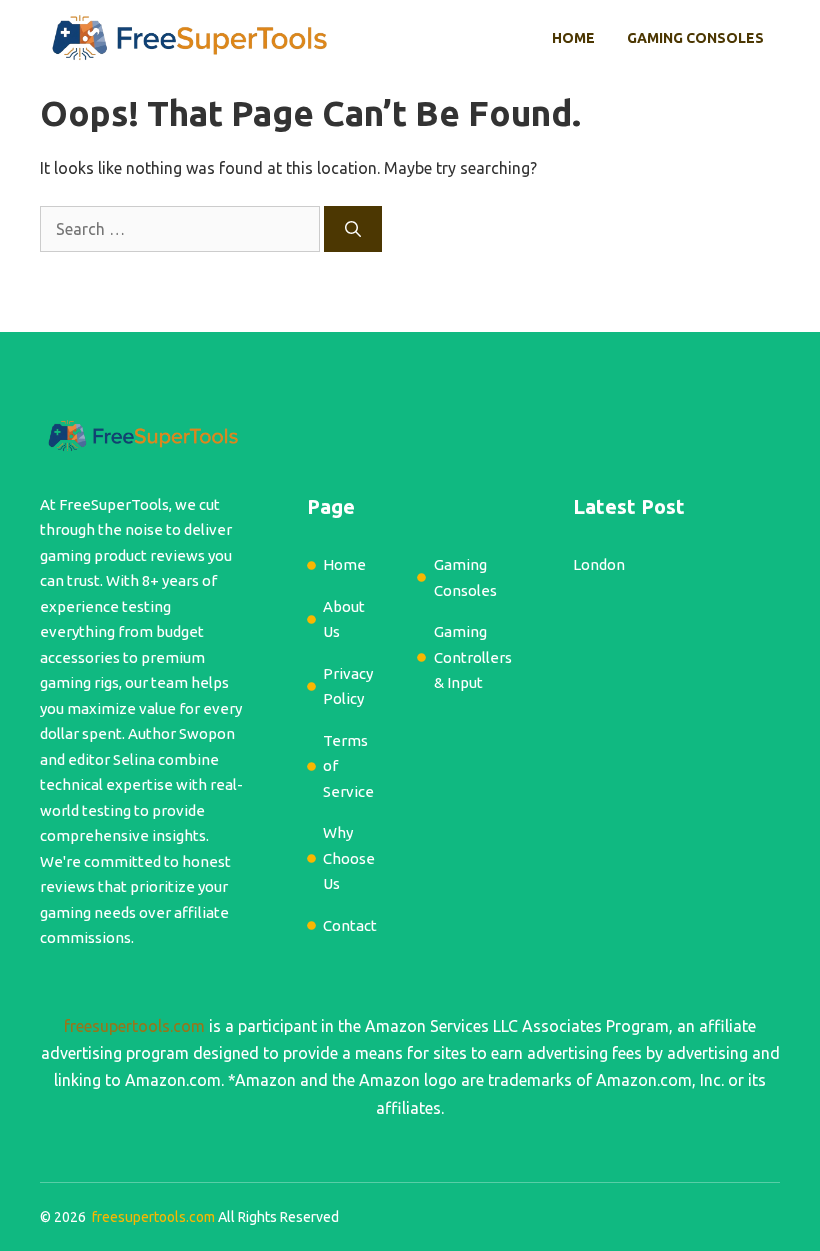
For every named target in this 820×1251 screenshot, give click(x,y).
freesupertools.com (134, 1026)
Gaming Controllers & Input (473, 657)
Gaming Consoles (695, 38)
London (599, 564)
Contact (350, 925)
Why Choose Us (349, 858)
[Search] (353, 229)
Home (573, 38)
